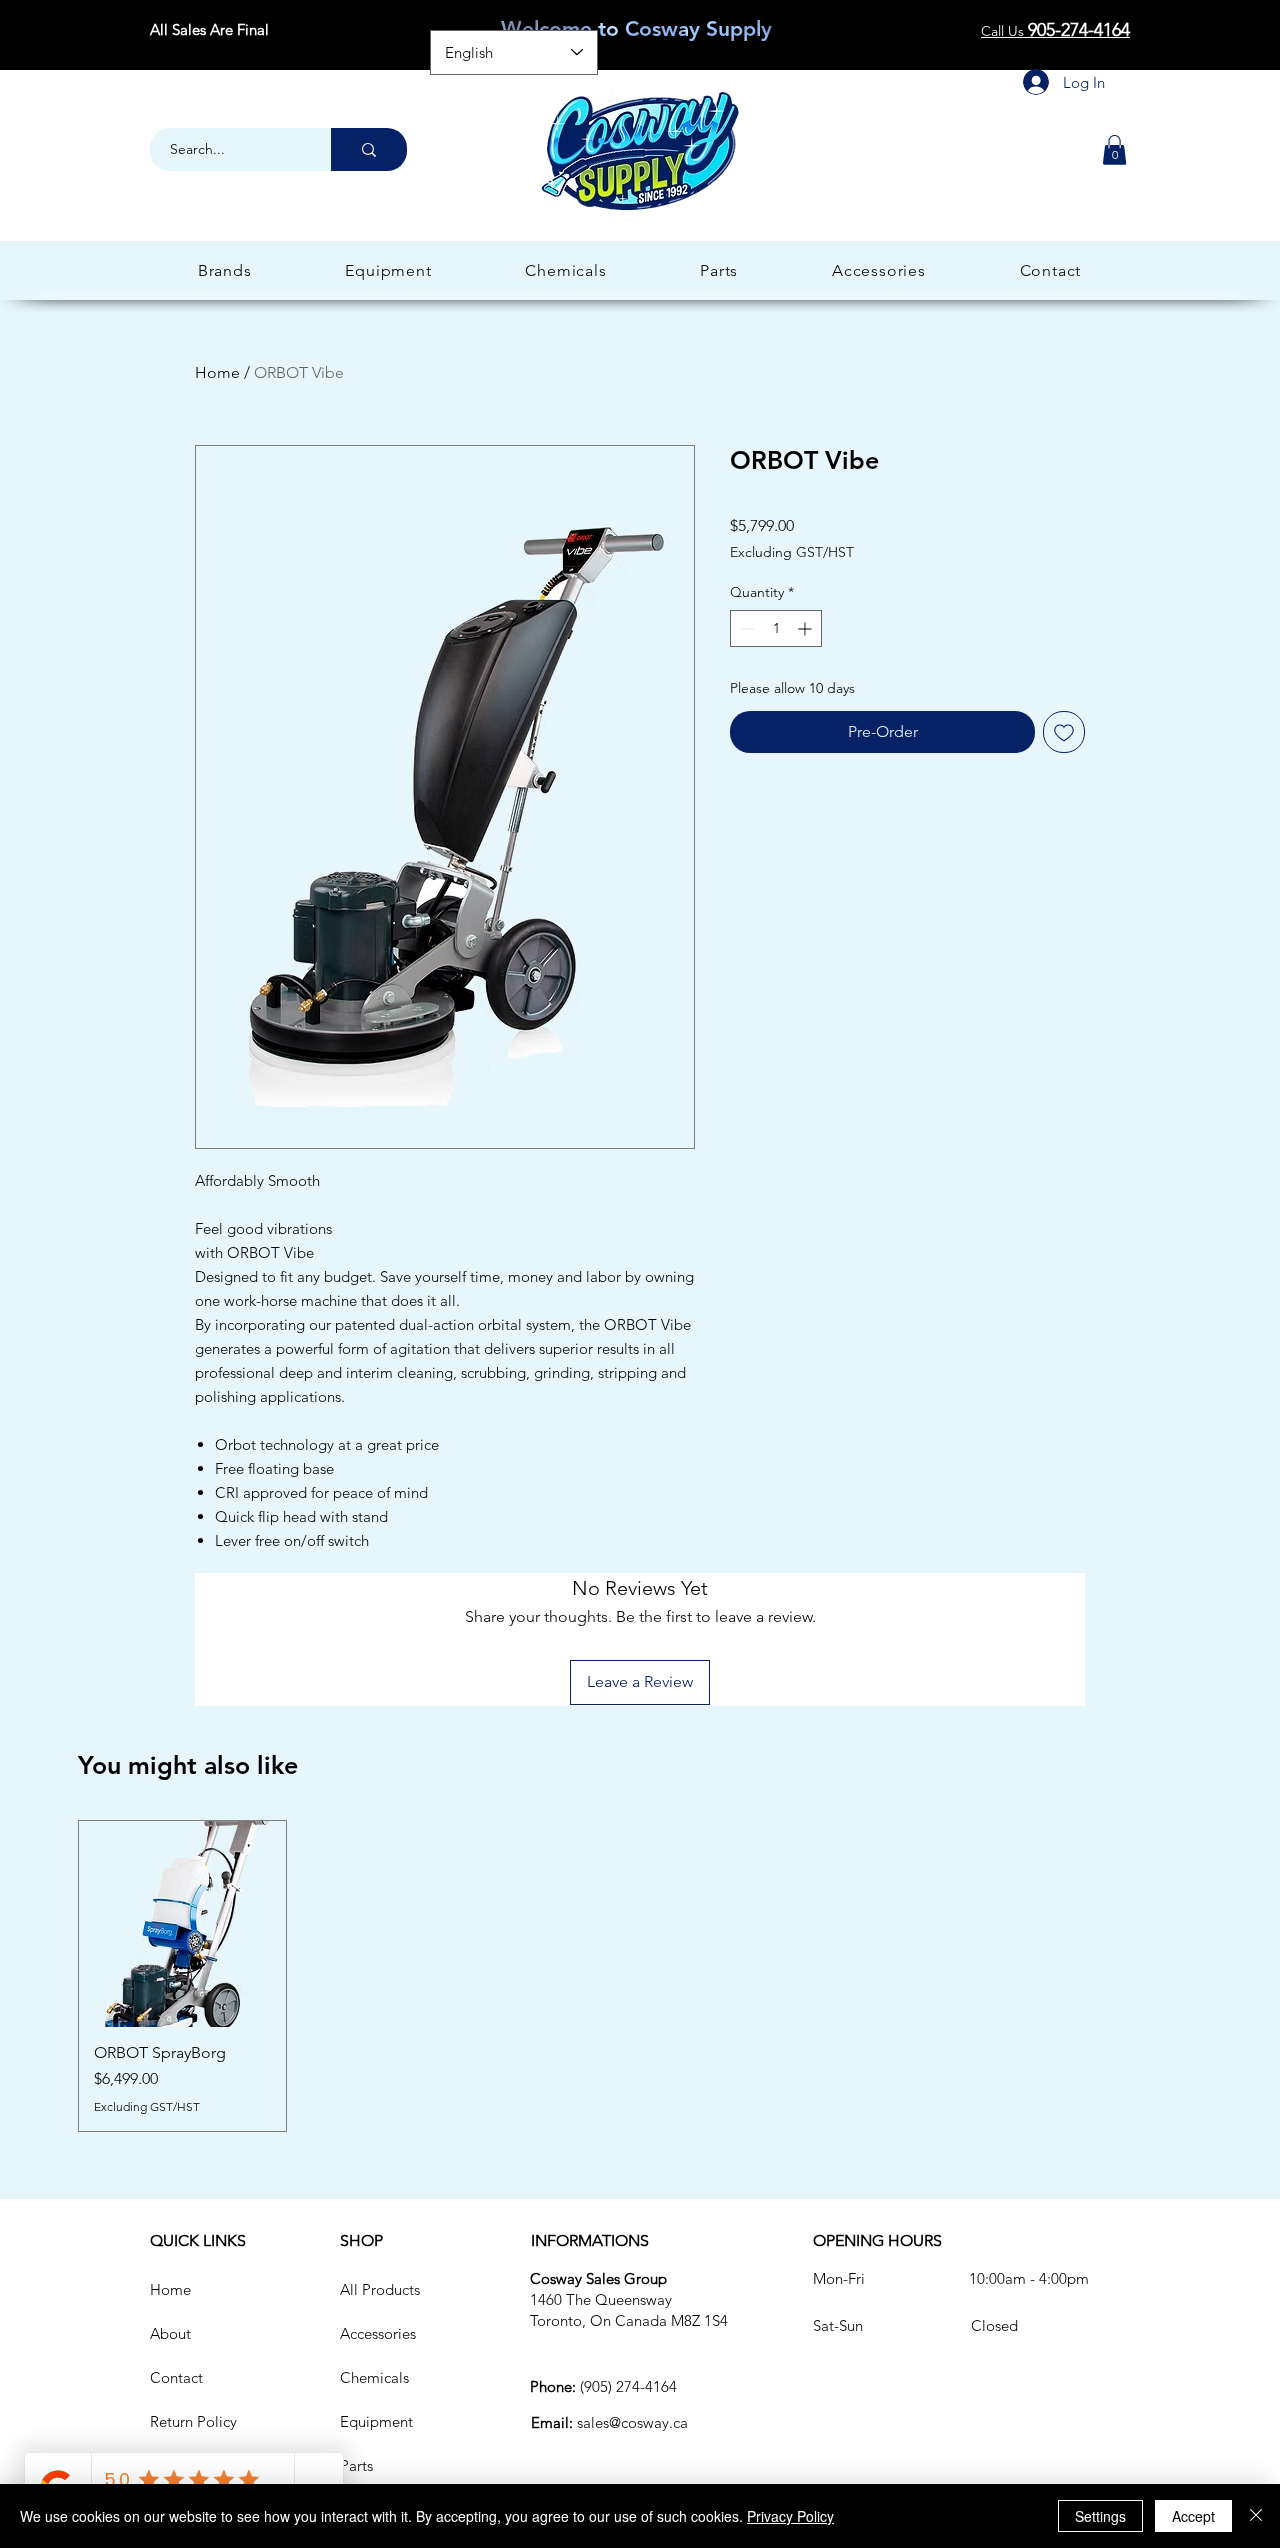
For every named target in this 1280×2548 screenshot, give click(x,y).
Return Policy (193, 2421)
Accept (1193, 2516)
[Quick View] (182, 1924)
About (170, 2333)
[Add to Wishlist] (1064, 732)
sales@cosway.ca (632, 2422)
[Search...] (369, 149)
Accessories (378, 2333)
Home (217, 372)
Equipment (376, 2421)
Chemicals (374, 2377)
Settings (1100, 2516)
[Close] (1256, 2516)
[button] (1114, 150)
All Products (380, 2289)
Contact (176, 2377)
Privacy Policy (790, 2516)
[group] (640, 1976)
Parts (356, 2465)
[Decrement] (745, 628)
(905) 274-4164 (628, 2386)
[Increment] (806, 628)
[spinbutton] (776, 628)
